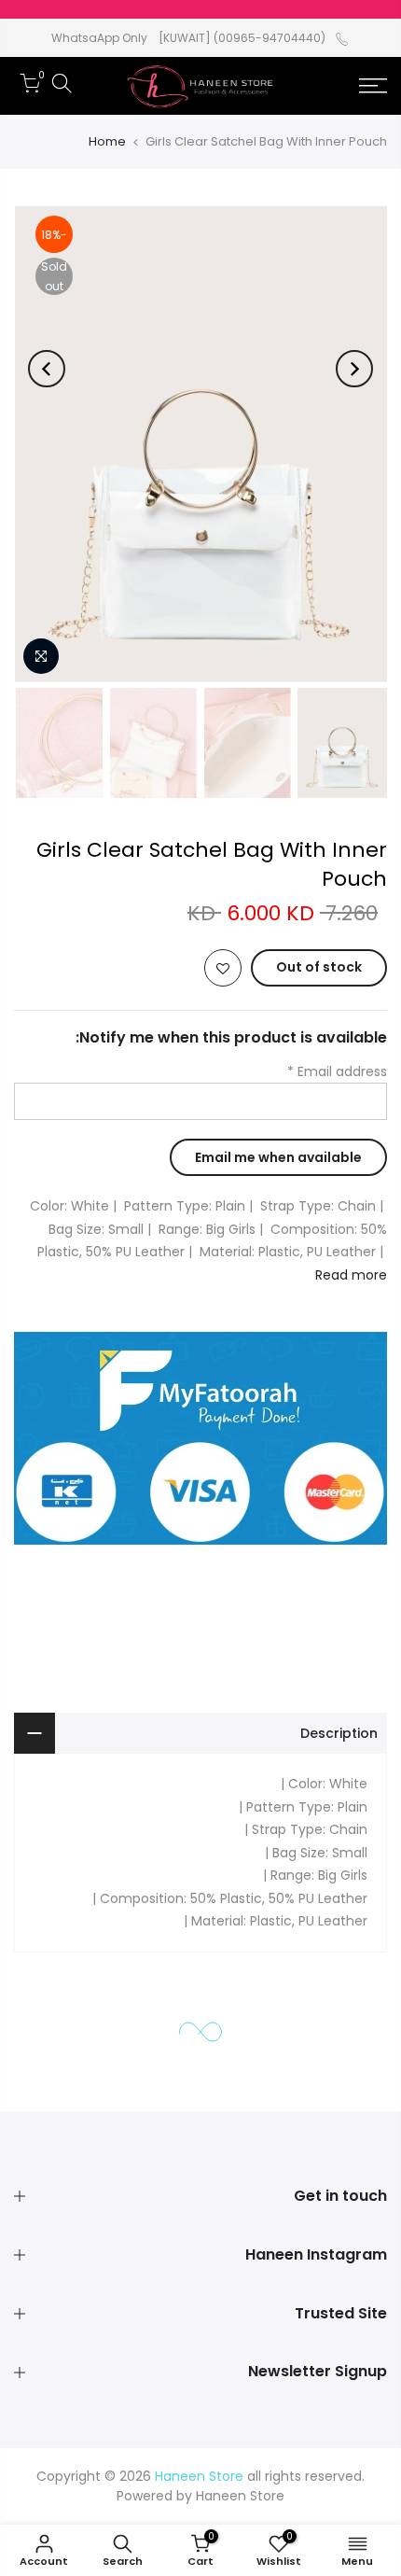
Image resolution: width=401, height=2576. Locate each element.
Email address (337, 1071)
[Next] (47, 369)
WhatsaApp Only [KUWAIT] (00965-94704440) (188, 38)
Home (107, 141)
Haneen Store (240, 2496)
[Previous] (354, 369)
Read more (351, 1275)
